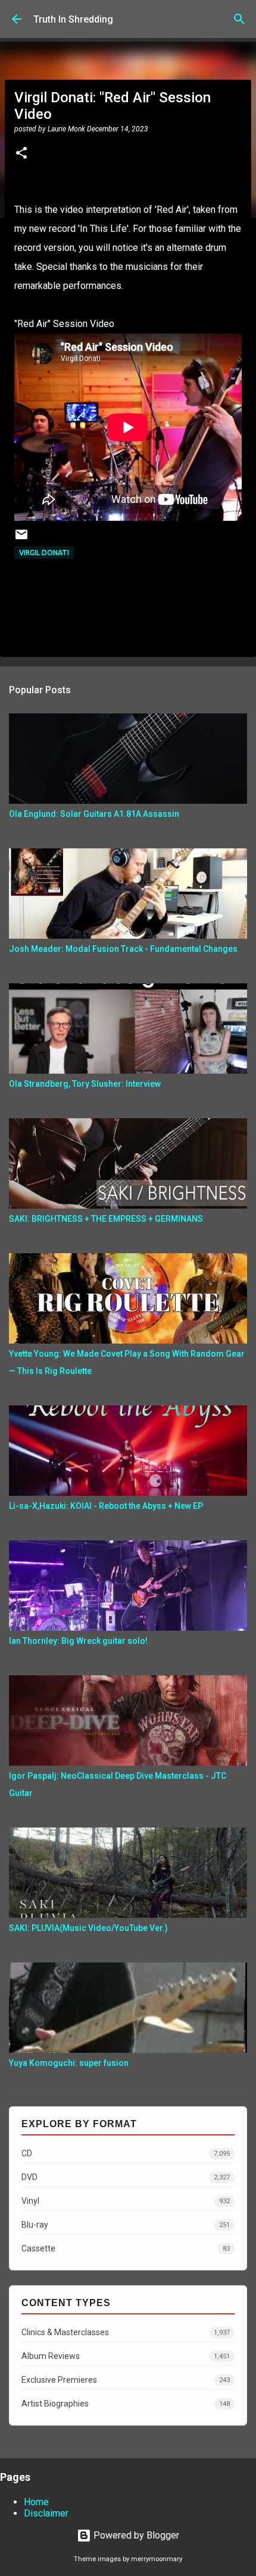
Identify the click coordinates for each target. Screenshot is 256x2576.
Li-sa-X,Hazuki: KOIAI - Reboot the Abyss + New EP (106, 1506)
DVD (126, 2177)
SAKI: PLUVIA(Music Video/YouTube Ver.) (88, 1928)
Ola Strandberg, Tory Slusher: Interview (85, 1084)
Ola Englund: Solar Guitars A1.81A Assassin (94, 814)
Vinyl (126, 2201)
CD (126, 2153)
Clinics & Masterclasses (126, 2332)
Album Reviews (126, 2356)
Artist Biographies (126, 2404)
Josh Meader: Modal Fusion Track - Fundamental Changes (123, 949)
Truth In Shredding (73, 19)
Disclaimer (46, 2513)
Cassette (126, 2248)
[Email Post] (21, 539)
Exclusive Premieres (126, 2380)
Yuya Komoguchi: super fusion (69, 2063)
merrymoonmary (157, 2559)
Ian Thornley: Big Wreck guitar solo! (78, 1641)
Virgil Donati (44, 553)
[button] (21, 154)
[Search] (239, 19)
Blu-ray (126, 2225)
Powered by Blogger (135, 2535)
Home (36, 2502)
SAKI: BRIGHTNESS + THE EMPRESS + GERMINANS (106, 1219)
